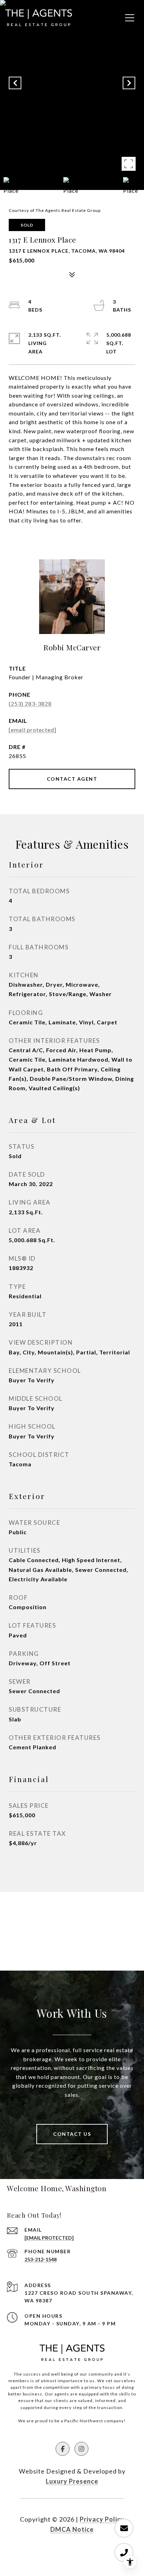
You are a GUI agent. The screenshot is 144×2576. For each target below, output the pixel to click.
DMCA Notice (72, 2529)
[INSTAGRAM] (81, 2449)
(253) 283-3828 (30, 704)
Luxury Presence (72, 2481)
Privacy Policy (102, 2519)
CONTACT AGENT (72, 779)
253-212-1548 (41, 2259)
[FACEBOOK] (63, 2449)
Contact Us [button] (72, 2134)
